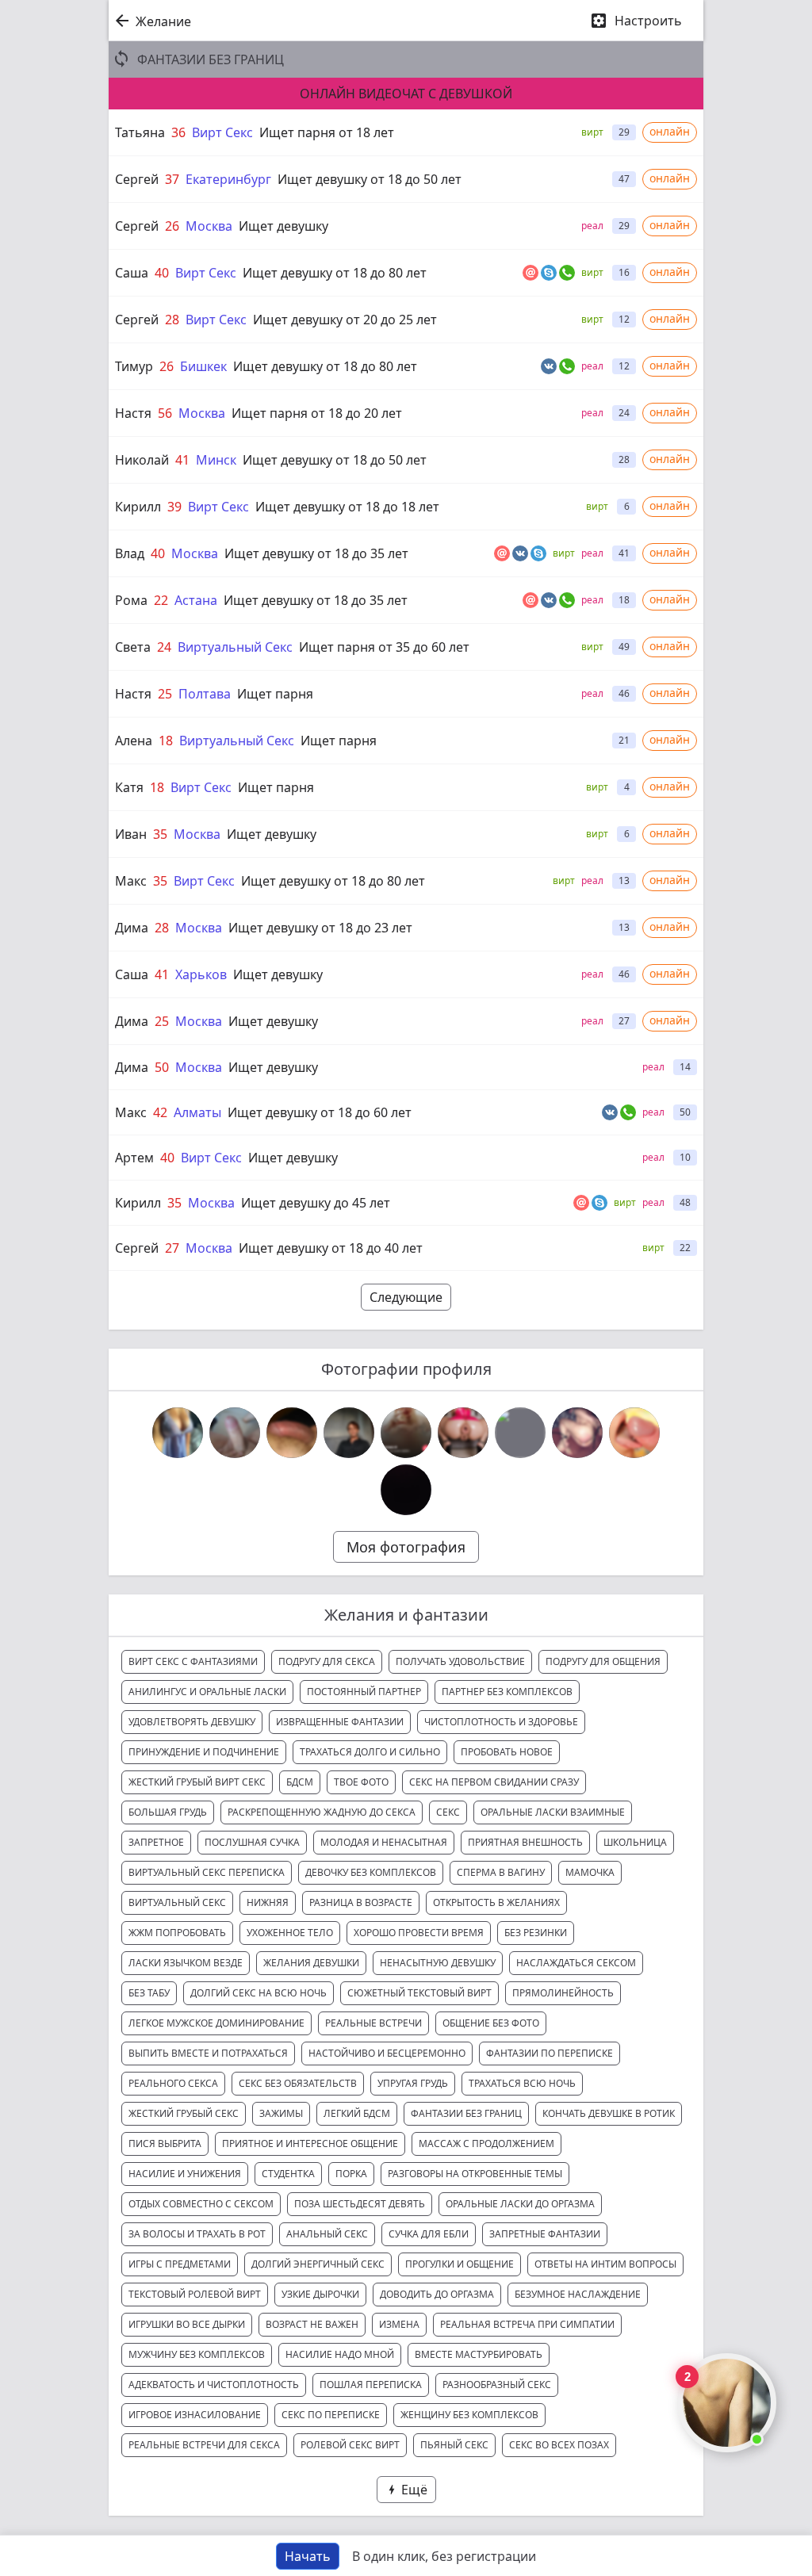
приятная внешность (525, 1842)
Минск (216, 460)
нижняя (268, 1902)
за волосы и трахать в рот (197, 2234)
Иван (131, 834)
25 (165, 694)
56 (165, 413)
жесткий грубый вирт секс (197, 1782)
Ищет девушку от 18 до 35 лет (316, 553)
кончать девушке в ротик (609, 2113)
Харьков (201, 974)
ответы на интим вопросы (605, 2264)
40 (162, 273)
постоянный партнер (364, 1692)
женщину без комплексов (469, 2415)
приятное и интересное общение (310, 2143)
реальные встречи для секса (204, 2445)
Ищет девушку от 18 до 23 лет (320, 928)
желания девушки (311, 1963)
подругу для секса (327, 1661)
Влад (130, 553)
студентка (288, 2174)
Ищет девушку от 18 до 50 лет (370, 179)
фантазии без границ (466, 2113)
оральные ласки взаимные (553, 1812)
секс (448, 1812)
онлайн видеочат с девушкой (406, 94)
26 (172, 226)
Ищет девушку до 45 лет (316, 1203)
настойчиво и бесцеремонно (387, 2053)
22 (161, 600)
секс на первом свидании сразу (494, 1782)
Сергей (137, 179)
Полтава (205, 694)
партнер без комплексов (507, 1692)
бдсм (300, 1782)
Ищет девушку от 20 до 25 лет (345, 320)
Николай (142, 460)
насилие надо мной (340, 2354)
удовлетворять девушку (192, 1722)
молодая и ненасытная (384, 1842)
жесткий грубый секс (184, 2113)
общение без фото (491, 2023)
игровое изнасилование (195, 2415)
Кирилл (138, 507)
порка (351, 2174)
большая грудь (168, 1812)
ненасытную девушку (438, 1963)
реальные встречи (373, 2023)
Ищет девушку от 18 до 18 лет (347, 507)
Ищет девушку (283, 226)
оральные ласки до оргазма (520, 2204)
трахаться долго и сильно (370, 1752)
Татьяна (140, 132)
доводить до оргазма (437, 2294)
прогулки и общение (460, 2264)
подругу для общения (603, 1661)
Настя (133, 413)
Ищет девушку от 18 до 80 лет (335, 273)
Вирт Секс (222, 132)
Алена (134, 741)
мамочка (590, 1872)
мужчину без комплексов (197, 2354)
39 (174, 507)
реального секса (173, 2083)
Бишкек (203, 366)
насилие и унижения (185, 2174)
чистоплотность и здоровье (501, 1722)
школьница (635, 1842)
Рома (131, 600)
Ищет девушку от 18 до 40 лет (331, 1248)
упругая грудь (413, 2083)
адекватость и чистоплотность (214, 2385)
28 (172, 320)
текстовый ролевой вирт (195, 2294)
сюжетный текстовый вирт (419, 1993)
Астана (196, 600)
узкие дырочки (320, 2294)
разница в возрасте (361, 1902)
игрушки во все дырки (187, 2324)
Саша (132, 273)
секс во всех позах (559, 2445)
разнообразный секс (497, 2385)
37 (172, 179)
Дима (132, 928)
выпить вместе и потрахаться (208, 2053)
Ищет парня (275, 694)
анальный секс (327, 2234)
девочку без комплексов (371, 1872)
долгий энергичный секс (318, 2264)
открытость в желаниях (496, 1902)
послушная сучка (252, 1842)
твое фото (361, 1782)
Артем (134, 1158)
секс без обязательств (298, 2083)
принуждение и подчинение (204, 1752)
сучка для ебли (429, 2234)
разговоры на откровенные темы (475, 2174)
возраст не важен (312, 2324)
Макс (131, 881)
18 (166, 741)
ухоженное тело (290, 1933)
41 (182, 460)
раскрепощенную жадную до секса (322, 1812)
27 (172, 1248)
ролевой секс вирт (350, 2445)
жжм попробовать (177, 1933)
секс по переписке (331, 2415)
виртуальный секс (177, 1902)
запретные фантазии (545, 2234)
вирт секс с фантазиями (193, 1661)
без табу (149, 1993)
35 (160, 834)
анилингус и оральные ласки (207, 1692)
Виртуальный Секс (235, 647)
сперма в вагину (501, 1872)
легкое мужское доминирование (216, 2023)
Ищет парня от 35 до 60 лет (384, 647)
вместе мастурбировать (479, 2354)
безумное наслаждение (578, 2294)
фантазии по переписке (550, 2053)
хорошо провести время (419, 1933)
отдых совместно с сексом (201, 2204)
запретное (156, 1842)
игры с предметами (180, 2264)
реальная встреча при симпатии (527, 2324)
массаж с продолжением (486, 2143)
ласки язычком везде (186, 1963)
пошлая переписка (371, 2385)
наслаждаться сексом (576, 1963)
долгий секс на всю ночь (259, 1993)
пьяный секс (454, 2445)
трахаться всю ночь (522, 2083)
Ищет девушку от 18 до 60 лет (320, 1112)
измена (399, 2324)
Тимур (134, 366)
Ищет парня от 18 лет (327, 132)
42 (160, 1112)
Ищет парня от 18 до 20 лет (317, 413)
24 (164, 647)
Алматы (197, 1112)
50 (162, 1067)
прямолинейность (563, 1993)
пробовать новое (507, 1752)
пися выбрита (165, 2143)
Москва (209, 226)
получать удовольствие (460, 1661)
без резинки (536, 1933)
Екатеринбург (228, 179)
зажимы (281, 2113)
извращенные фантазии (340, 1722)
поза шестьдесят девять (360, 2204)
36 (178, 132)
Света (133, 647)
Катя (129, 787)
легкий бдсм (357, 2113)
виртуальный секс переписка (207, 1872)
